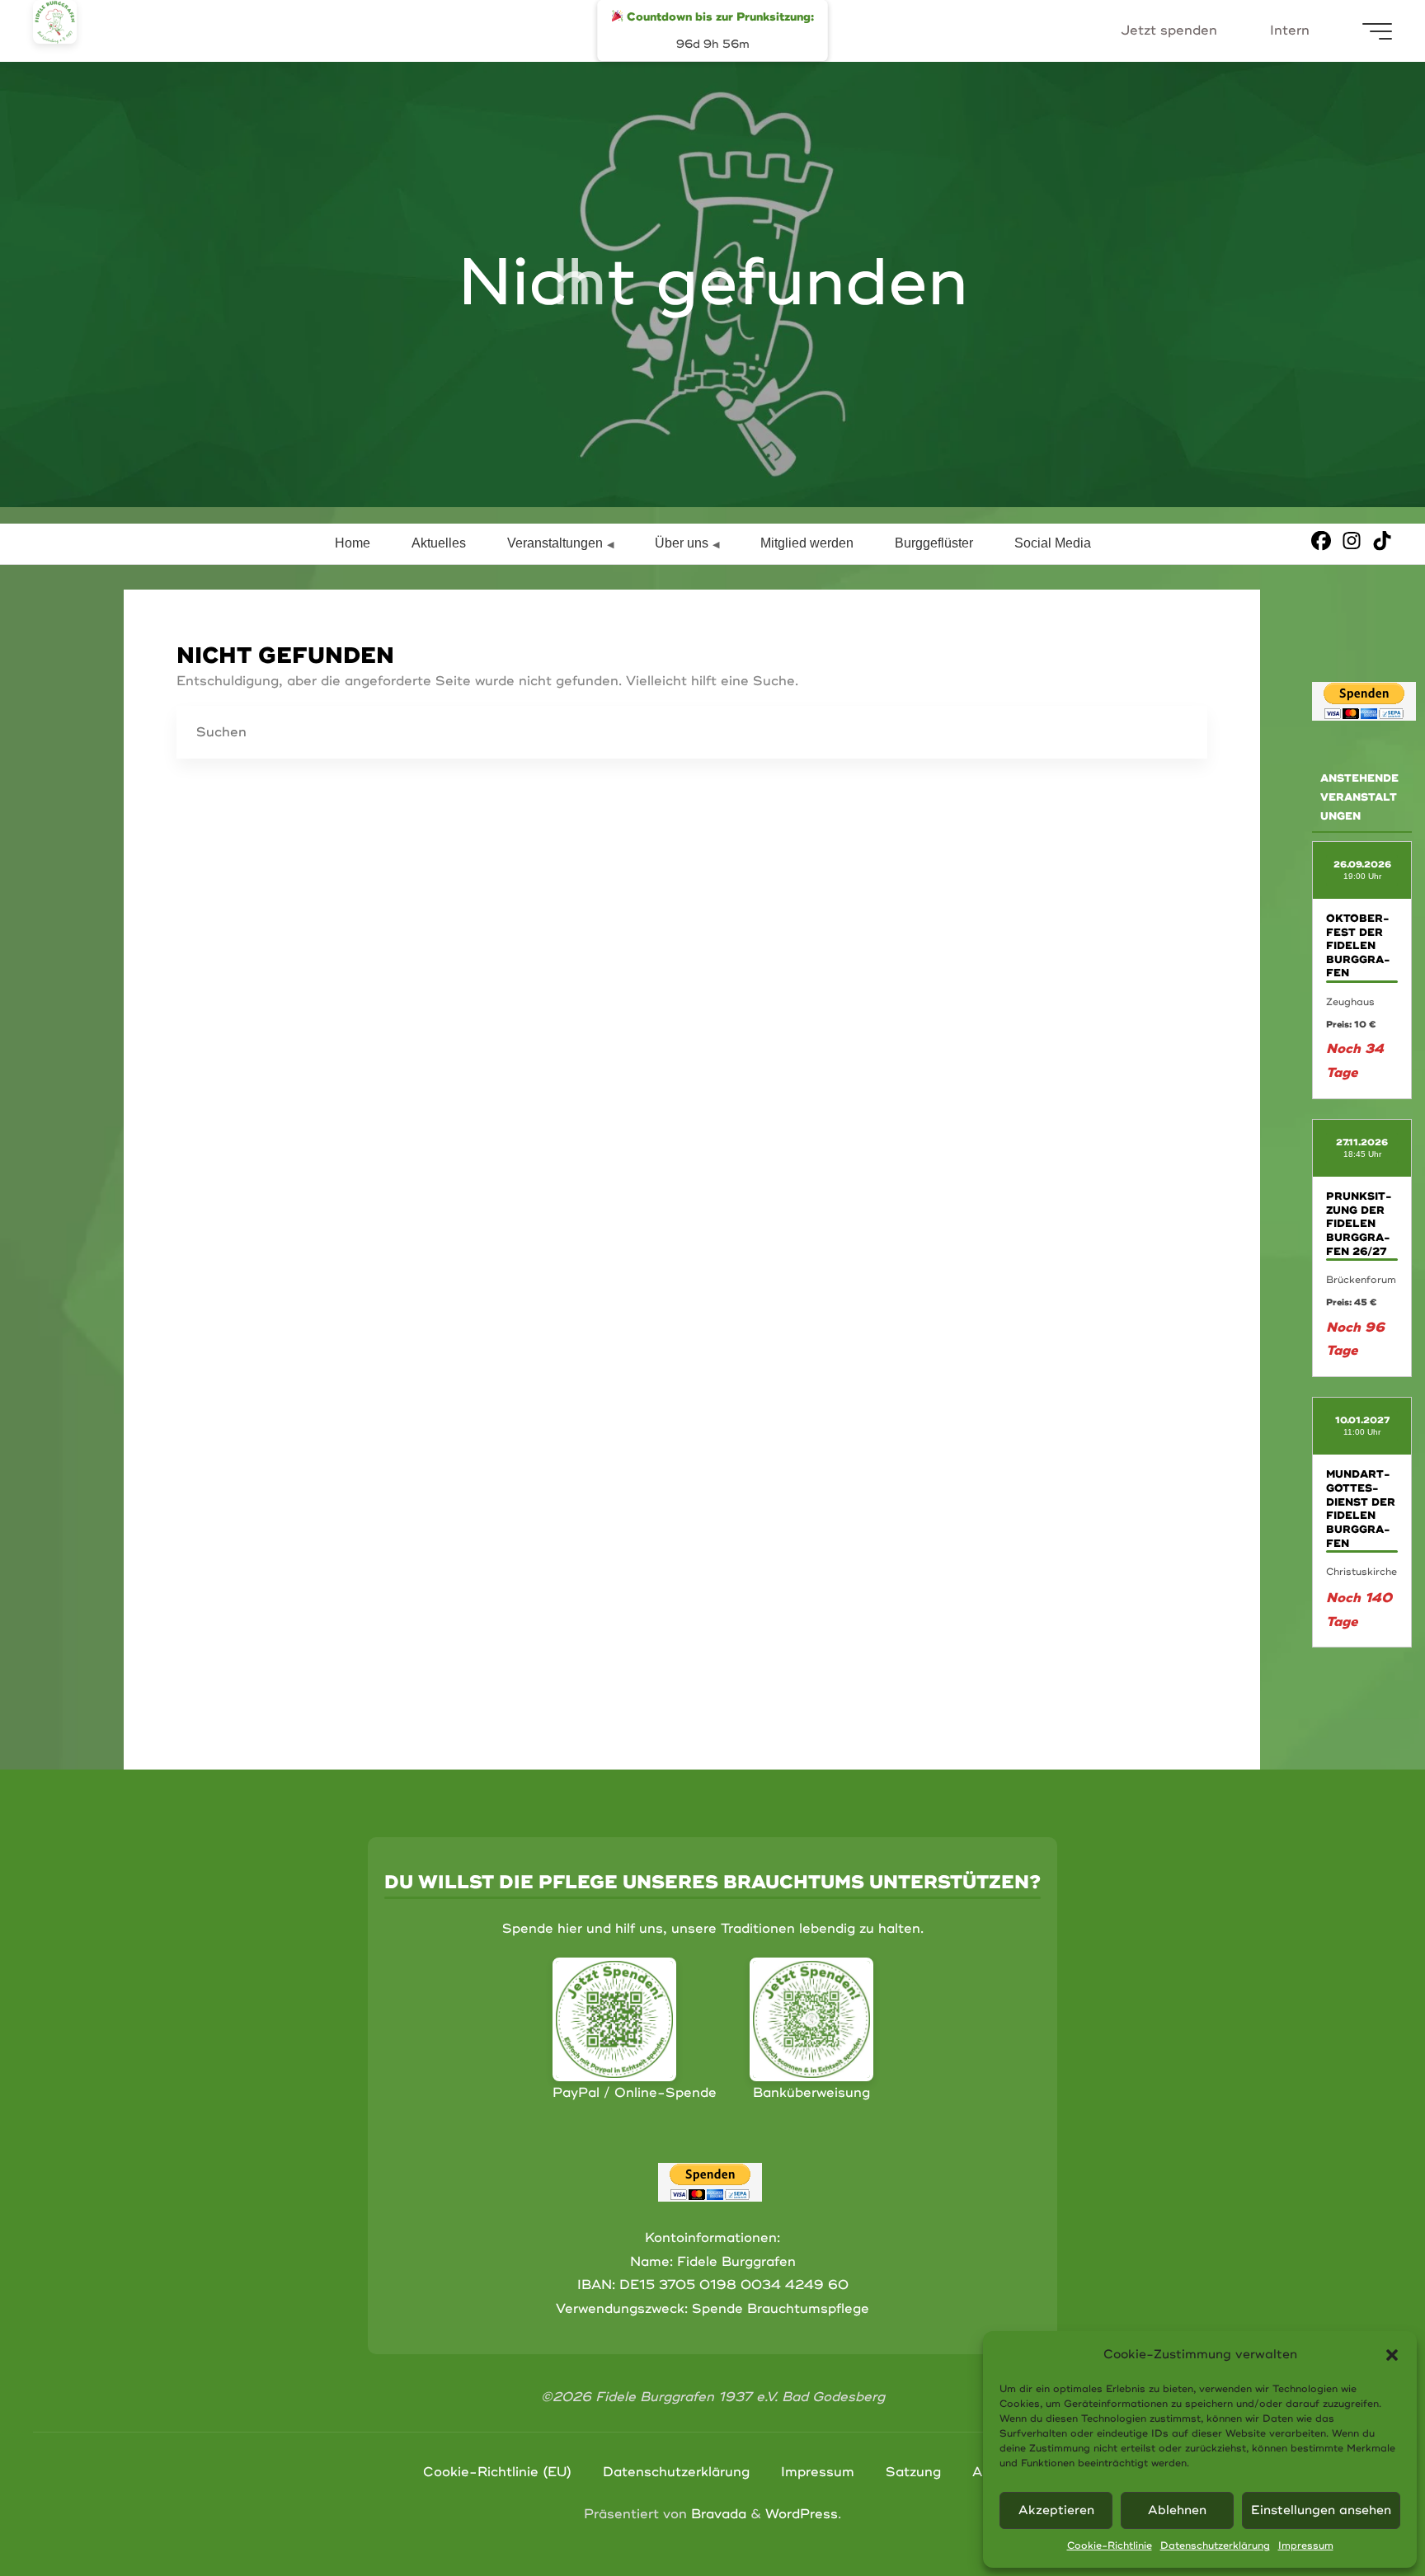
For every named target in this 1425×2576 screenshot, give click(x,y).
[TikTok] (1382, 541)
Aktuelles (439, 543)
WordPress (802, 2514)
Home (353, 543)
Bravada (717, 2514)
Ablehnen (1177, 2510)
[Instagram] (1352, 541)
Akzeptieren (1056, 2510)
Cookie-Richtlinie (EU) (497, 2472)
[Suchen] (1181, 733)
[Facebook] (1321, 541)
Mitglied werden (807, 543)
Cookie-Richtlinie (1110, 2546)
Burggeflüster (934, 543)
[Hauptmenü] (1377, 31)
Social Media (1053, 543)
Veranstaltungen (555, 543)
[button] (1392, 2355)
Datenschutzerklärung (1215, 2546)
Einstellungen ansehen (1321, 2510)
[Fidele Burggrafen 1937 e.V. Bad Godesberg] (55, 22)
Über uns (682, 543)
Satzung (913, 2472)
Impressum (1306, 2546)
